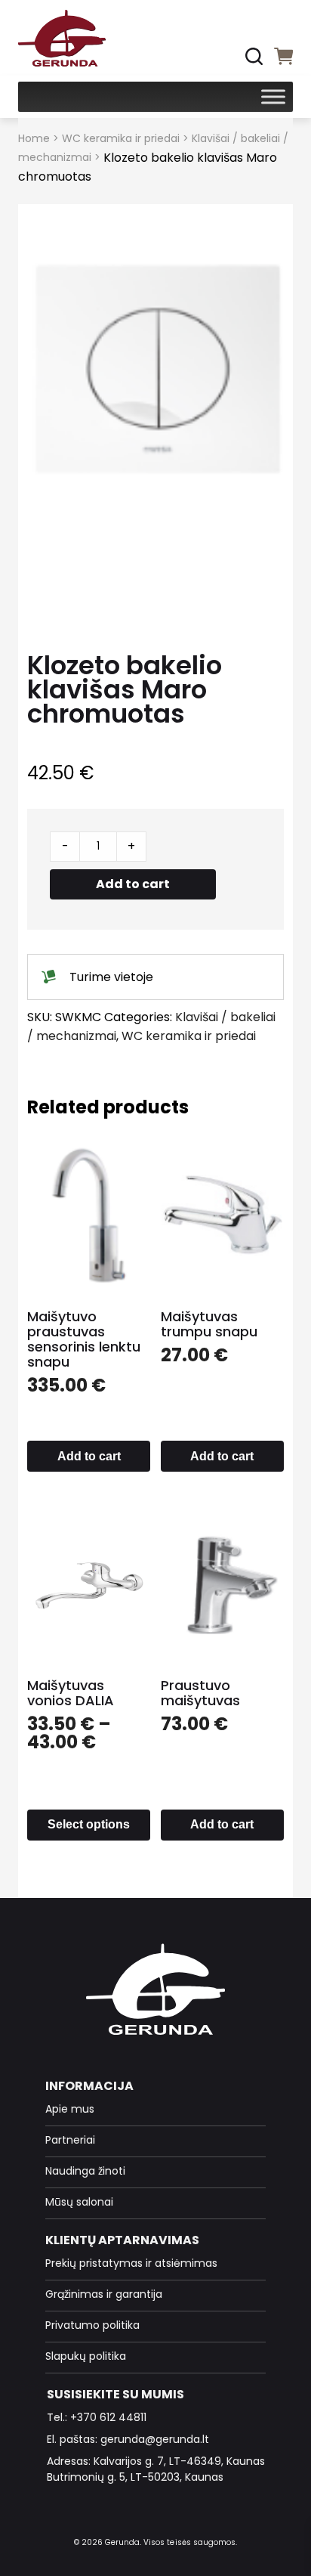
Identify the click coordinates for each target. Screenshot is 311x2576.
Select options (89, 1824)
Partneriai (70, 2140)
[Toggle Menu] (273, 96)
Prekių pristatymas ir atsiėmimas (131, 2263)
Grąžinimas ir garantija (104, 2294)
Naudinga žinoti (85, 2171)
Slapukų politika (86, 2356)
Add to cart (133, 884)
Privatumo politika (92, 2325)
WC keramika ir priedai (121, 138)
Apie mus (70, 2109)
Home (34, 138)
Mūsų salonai (79, 2202)
